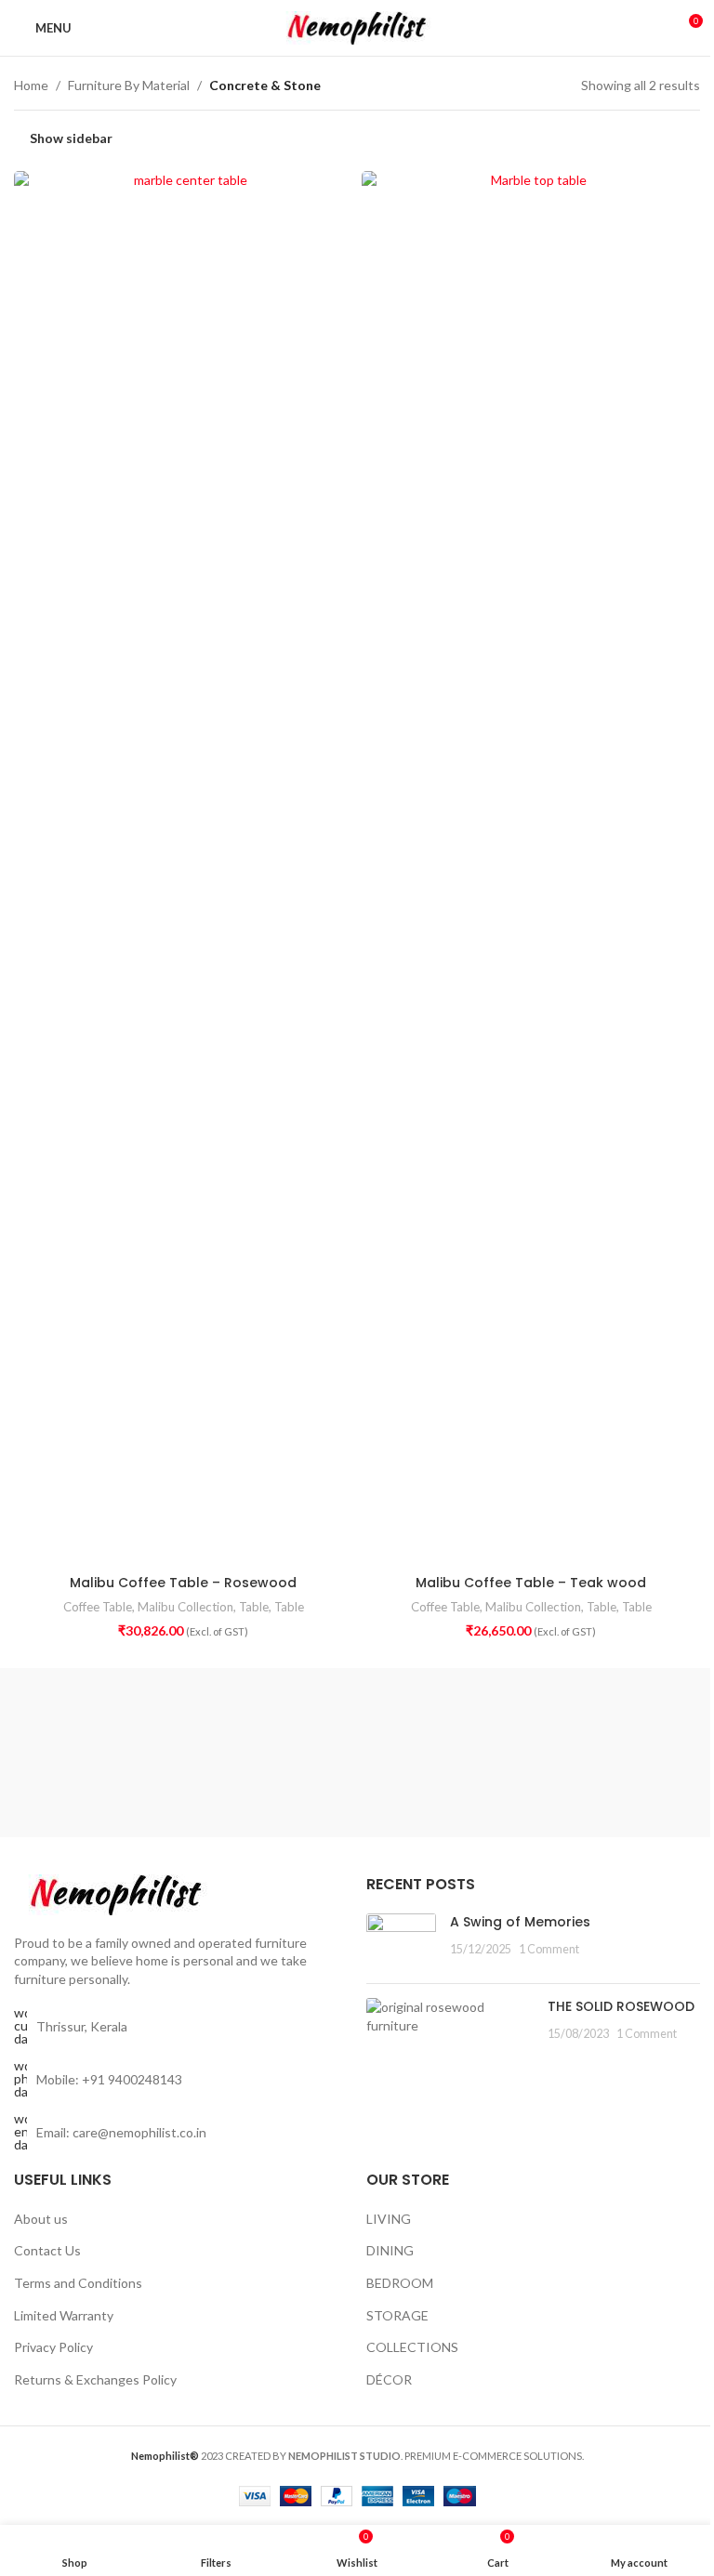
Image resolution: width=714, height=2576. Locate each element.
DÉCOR (389, 2379)
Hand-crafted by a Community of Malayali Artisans (297, 1752)
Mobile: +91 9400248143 (109, 2079)
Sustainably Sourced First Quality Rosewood (179, 1741)
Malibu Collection (185, 1607)
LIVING (389, 2219)
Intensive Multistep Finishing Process (535, 1741)
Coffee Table (98, 1607)
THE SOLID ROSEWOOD (621, 2006)
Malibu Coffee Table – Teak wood (531, 1583)
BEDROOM (400, 2283)
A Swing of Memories (520, 1922)
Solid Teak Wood (59, 1761)
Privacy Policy (53, 2347)
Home (31, 85)
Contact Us (47, 2250)
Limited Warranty (64, 2315)
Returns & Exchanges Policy (95, 2379)
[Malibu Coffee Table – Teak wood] (531, 868)
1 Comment (549, 1949)
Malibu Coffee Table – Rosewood (183, 1583)
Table (254, 1607)
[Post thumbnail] (401, 1941)
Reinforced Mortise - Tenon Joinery (416, 1731)
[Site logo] (357, 26)
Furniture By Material (129, 85)
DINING (390, 2250)
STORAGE (397, 2315)
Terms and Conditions (78, 2283)
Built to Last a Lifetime (654, 1721)
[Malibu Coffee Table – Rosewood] (183, 868)
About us (41, 2219)
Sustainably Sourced (60, 1721)
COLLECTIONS (412, 2347)
